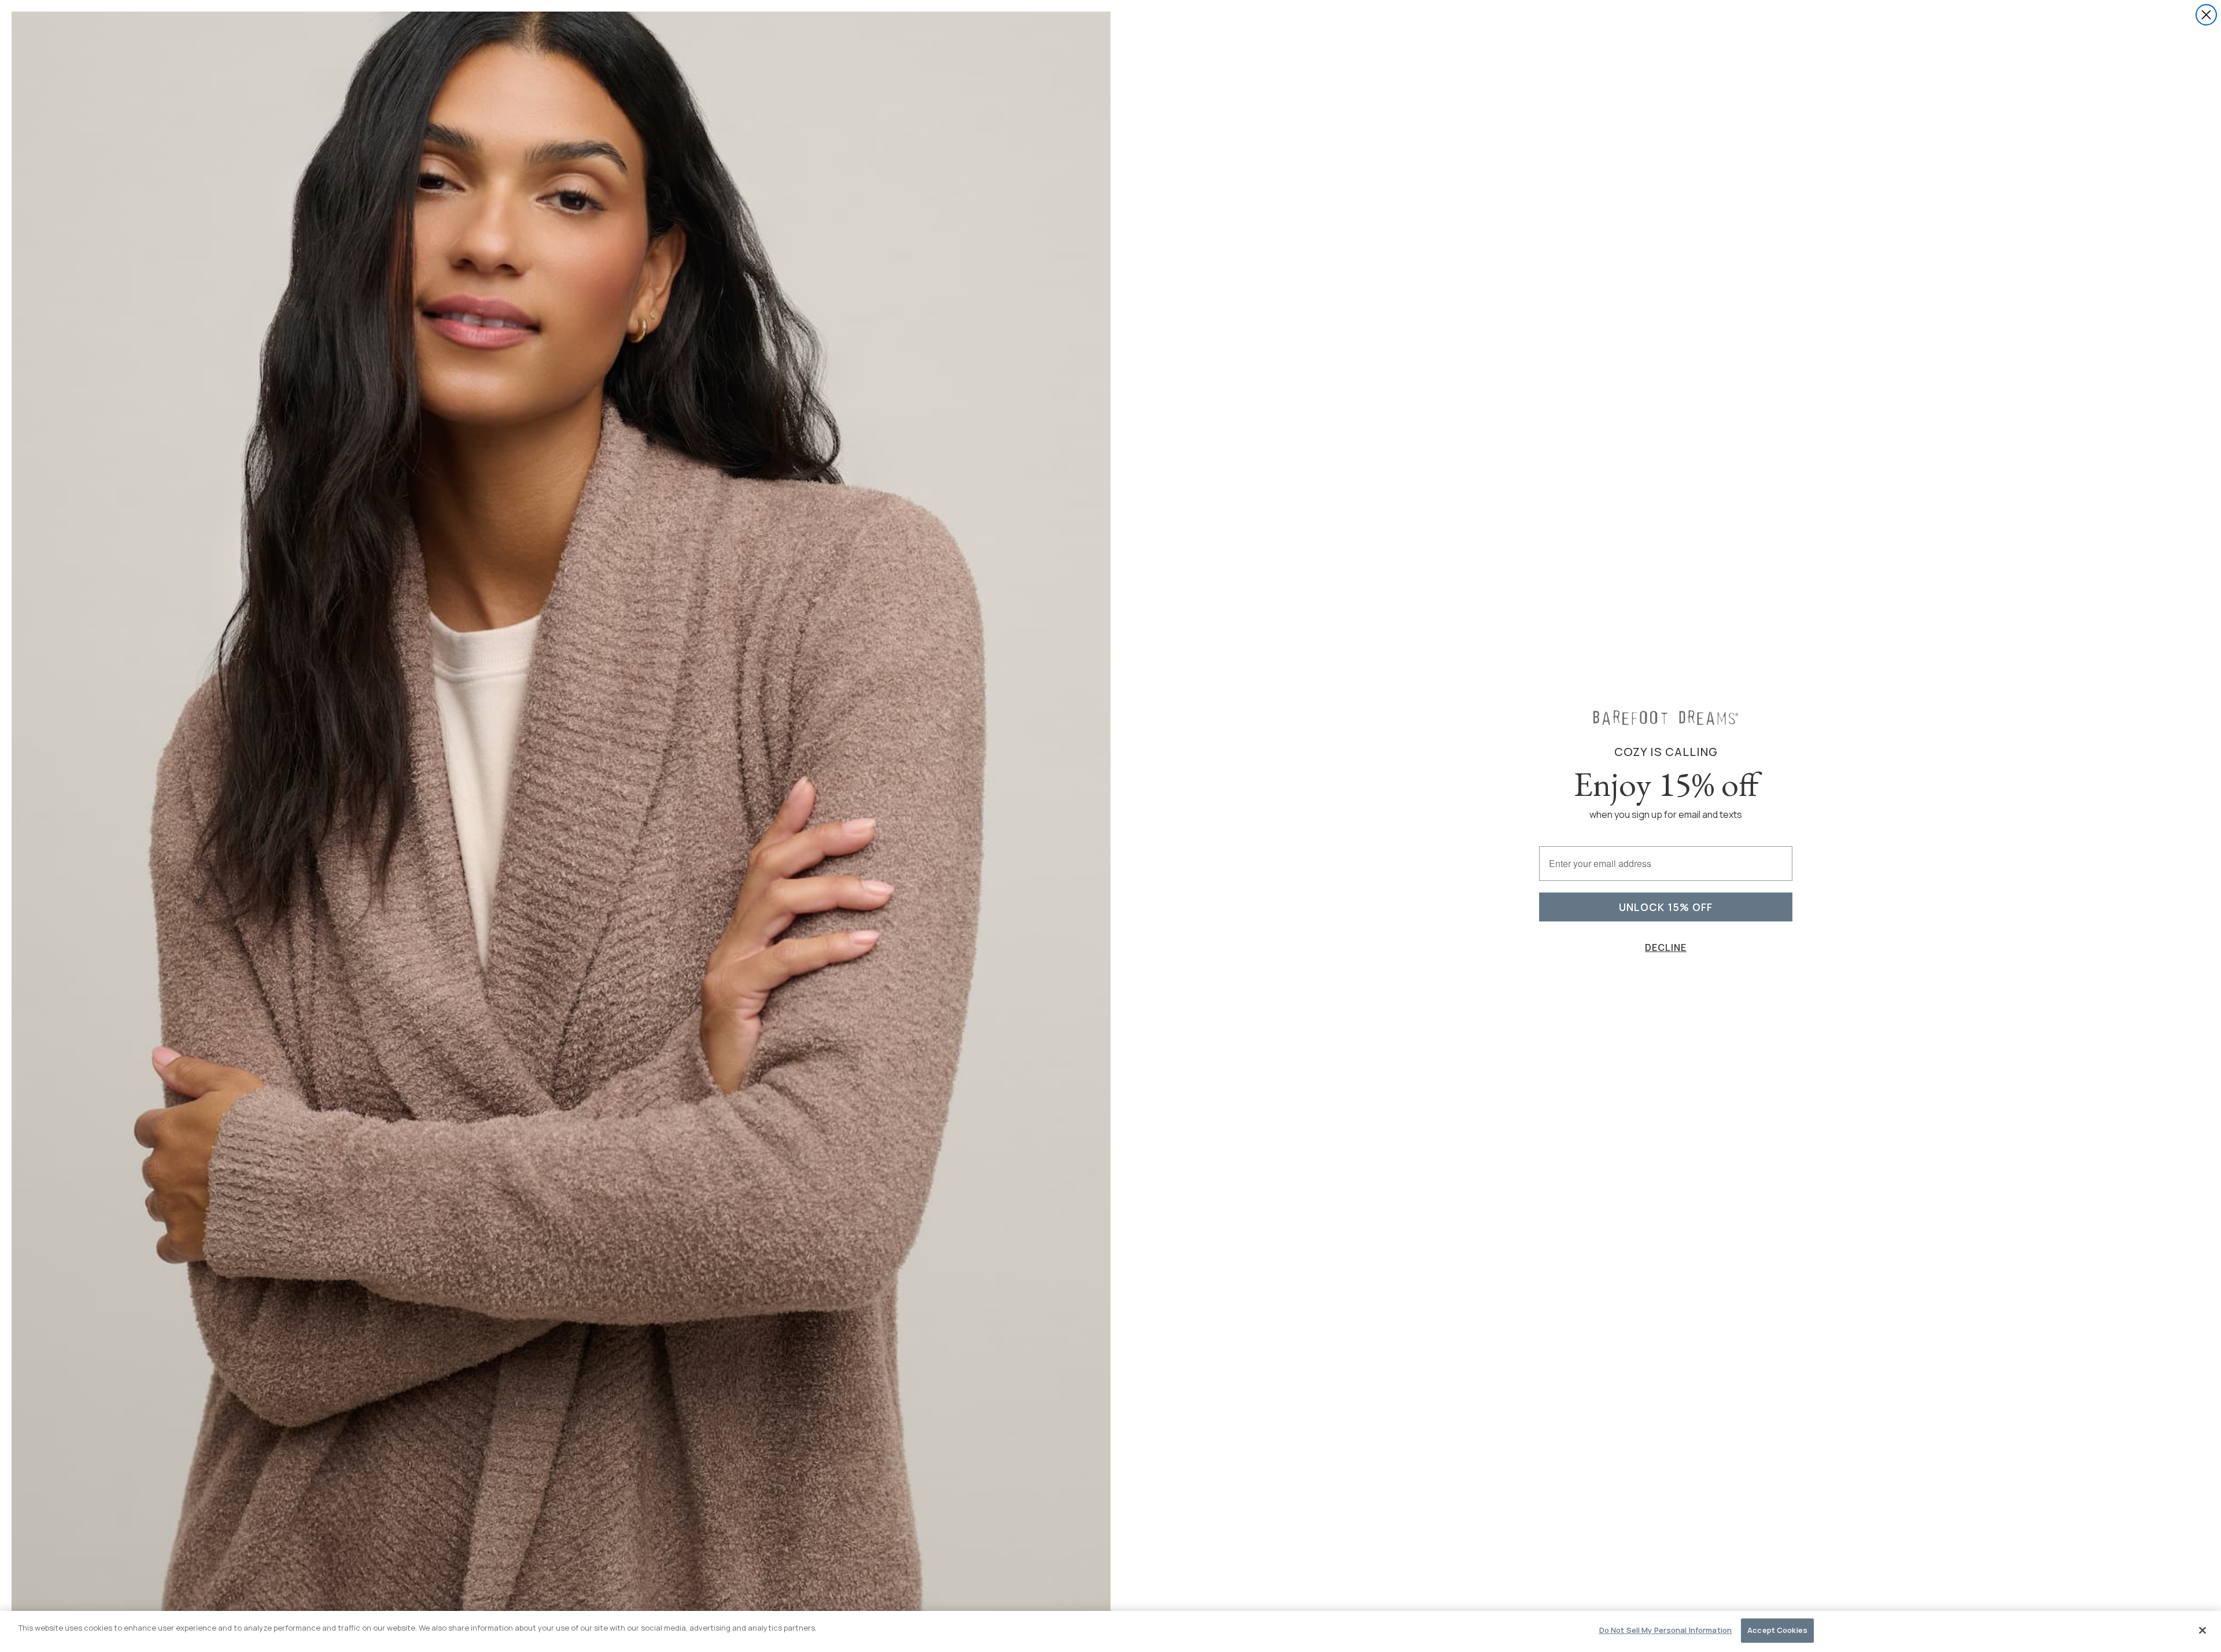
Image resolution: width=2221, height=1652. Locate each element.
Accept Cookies (1777, 1630)
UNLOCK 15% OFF (1666, 907)
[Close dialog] (2206, 15)
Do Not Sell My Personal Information (1666, 1630)
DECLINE (1666, 947)
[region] (1110, 1631)
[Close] (2202, 1630)
